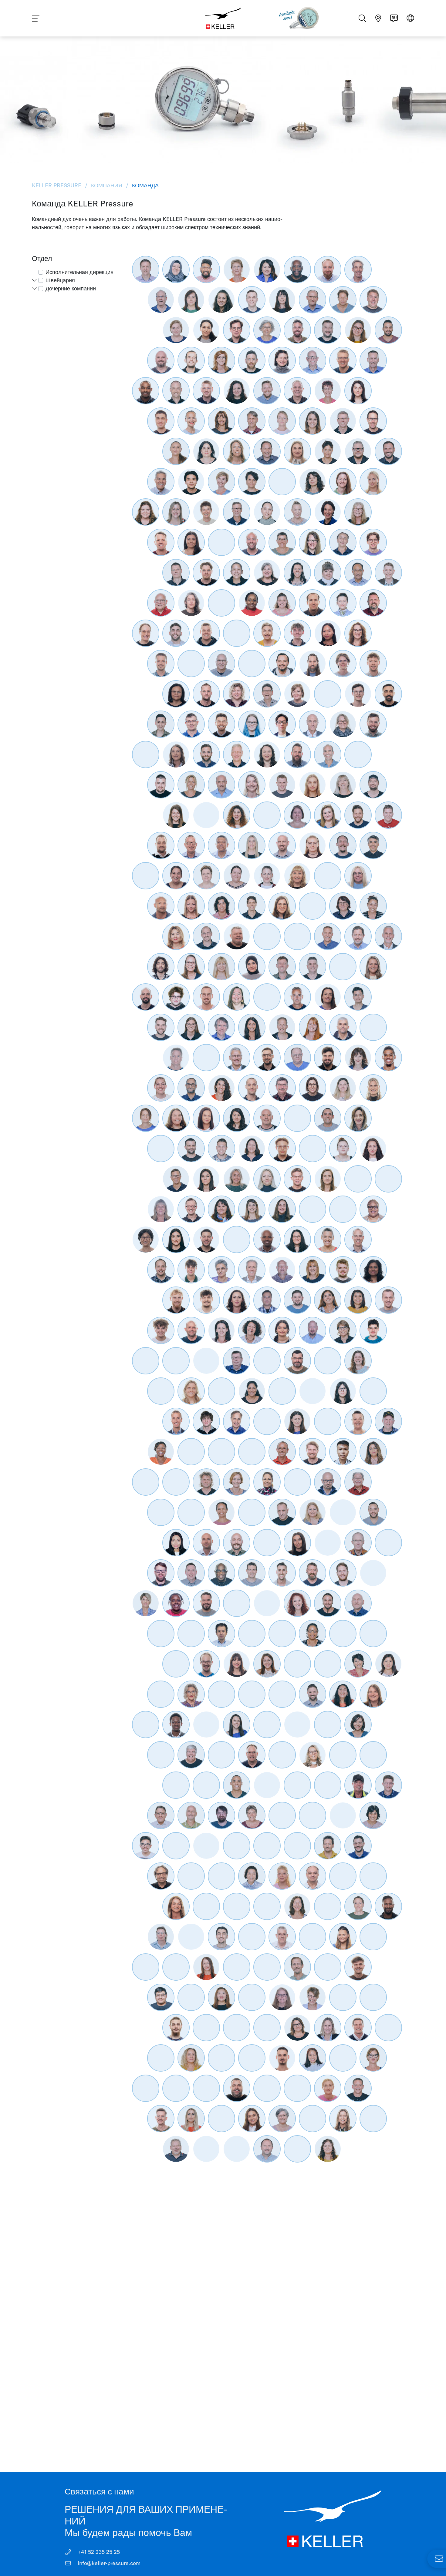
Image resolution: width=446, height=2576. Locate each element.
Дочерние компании (71, 288)
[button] (34, 280)
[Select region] (410, 19)
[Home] (223, 18)
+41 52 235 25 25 (98, 2552)
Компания (107, 185)
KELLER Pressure (57, 185)
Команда (145, 185)
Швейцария (60, 280)
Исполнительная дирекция (79, 272)
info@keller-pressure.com (108, 2563)
